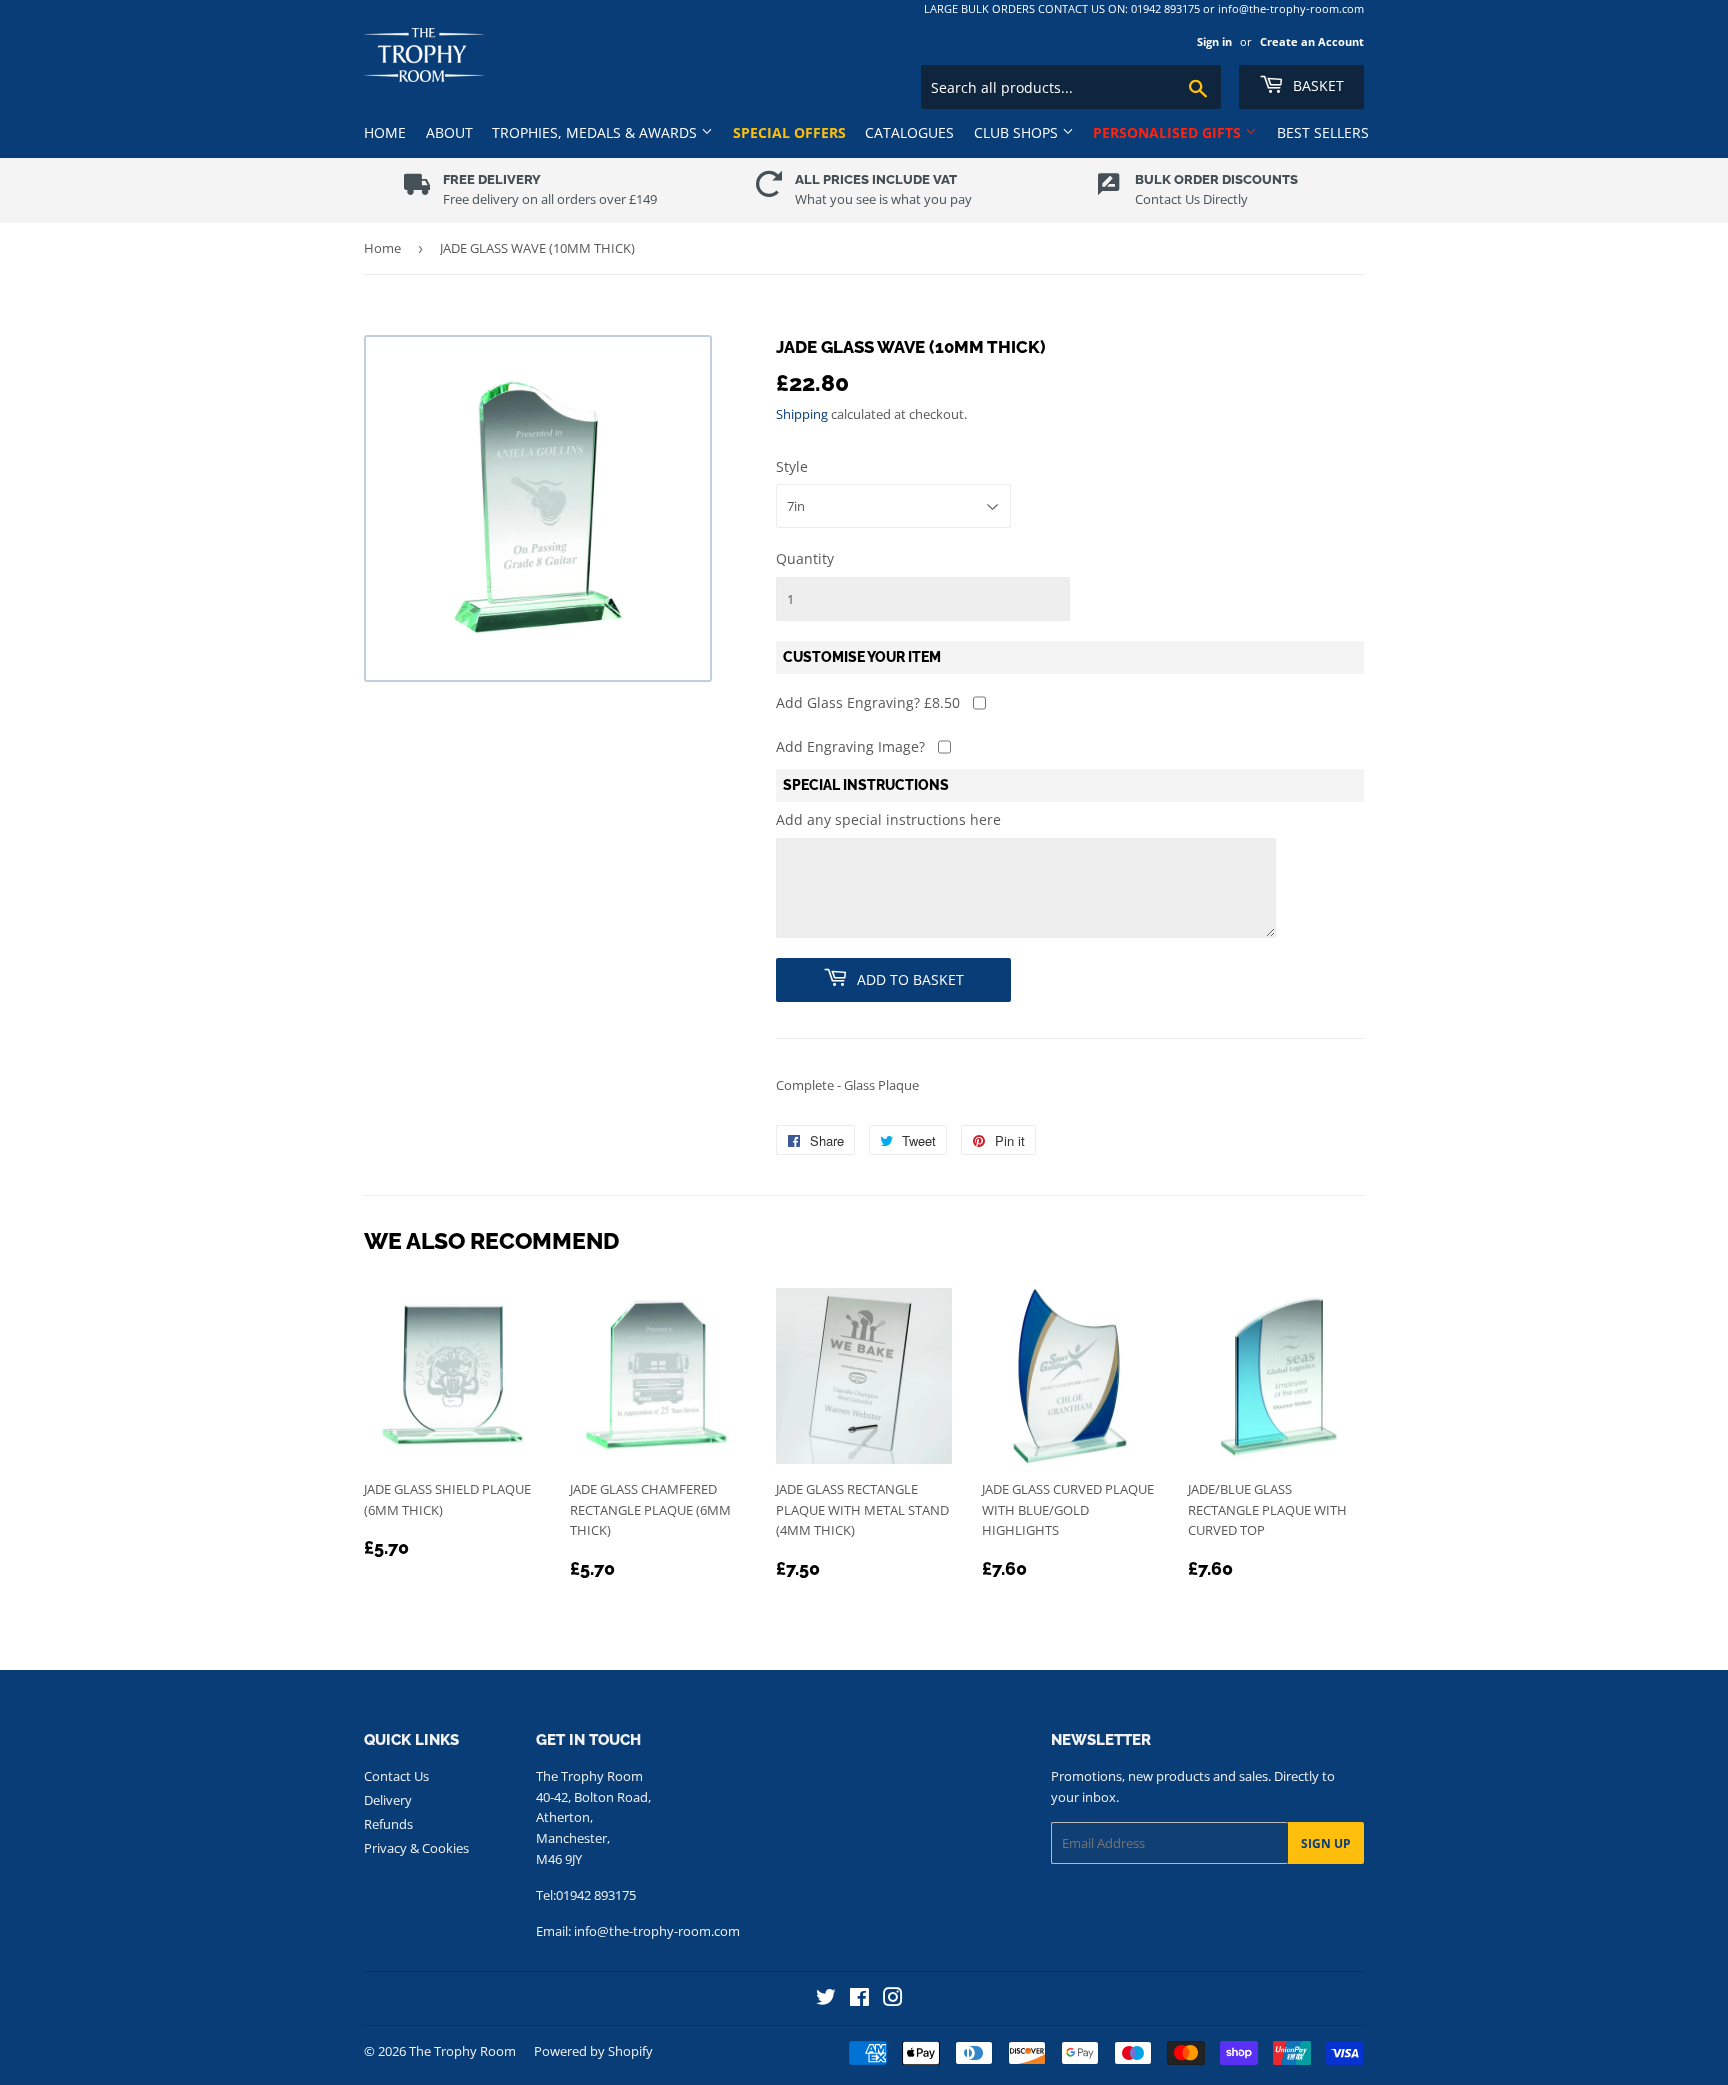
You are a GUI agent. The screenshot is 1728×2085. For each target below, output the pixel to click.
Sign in (1214, 41)
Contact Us (396, 1776)
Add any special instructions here (888, 819)
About (449, 132)
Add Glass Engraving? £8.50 (868, 702)
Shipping (802, 414)
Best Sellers (1323, 132)
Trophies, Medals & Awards (596, 132)
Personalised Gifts (1169, 132)
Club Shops (1018, 132)
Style (792, 466)
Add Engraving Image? (850, 746)
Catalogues (909, 132)
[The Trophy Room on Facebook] (859, 1999)
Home (385, 132)
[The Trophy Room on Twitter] (826, 1999)
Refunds (388, 1824)
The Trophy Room (462, 2051)
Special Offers (789, 132)
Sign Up (1326, 1843)
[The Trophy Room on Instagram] (893, 1999)
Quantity (805, 558)
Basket (1316, 85)
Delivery (388, 1800)
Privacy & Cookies (416, 1848)
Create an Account (1312, 41)
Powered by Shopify (593, 2051)
